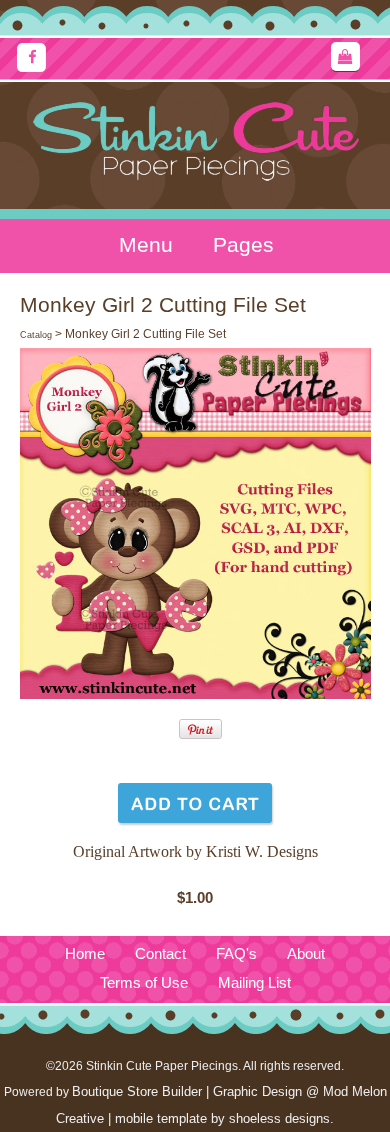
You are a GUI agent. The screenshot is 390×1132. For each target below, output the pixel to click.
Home (85, 954)
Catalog (36, 335)
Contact (160, 954)
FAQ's (236, 954)
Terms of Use (144, 983)
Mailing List (254, 983)
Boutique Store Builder (137, 1091)
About (306, 954)
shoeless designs (279, 1118)
